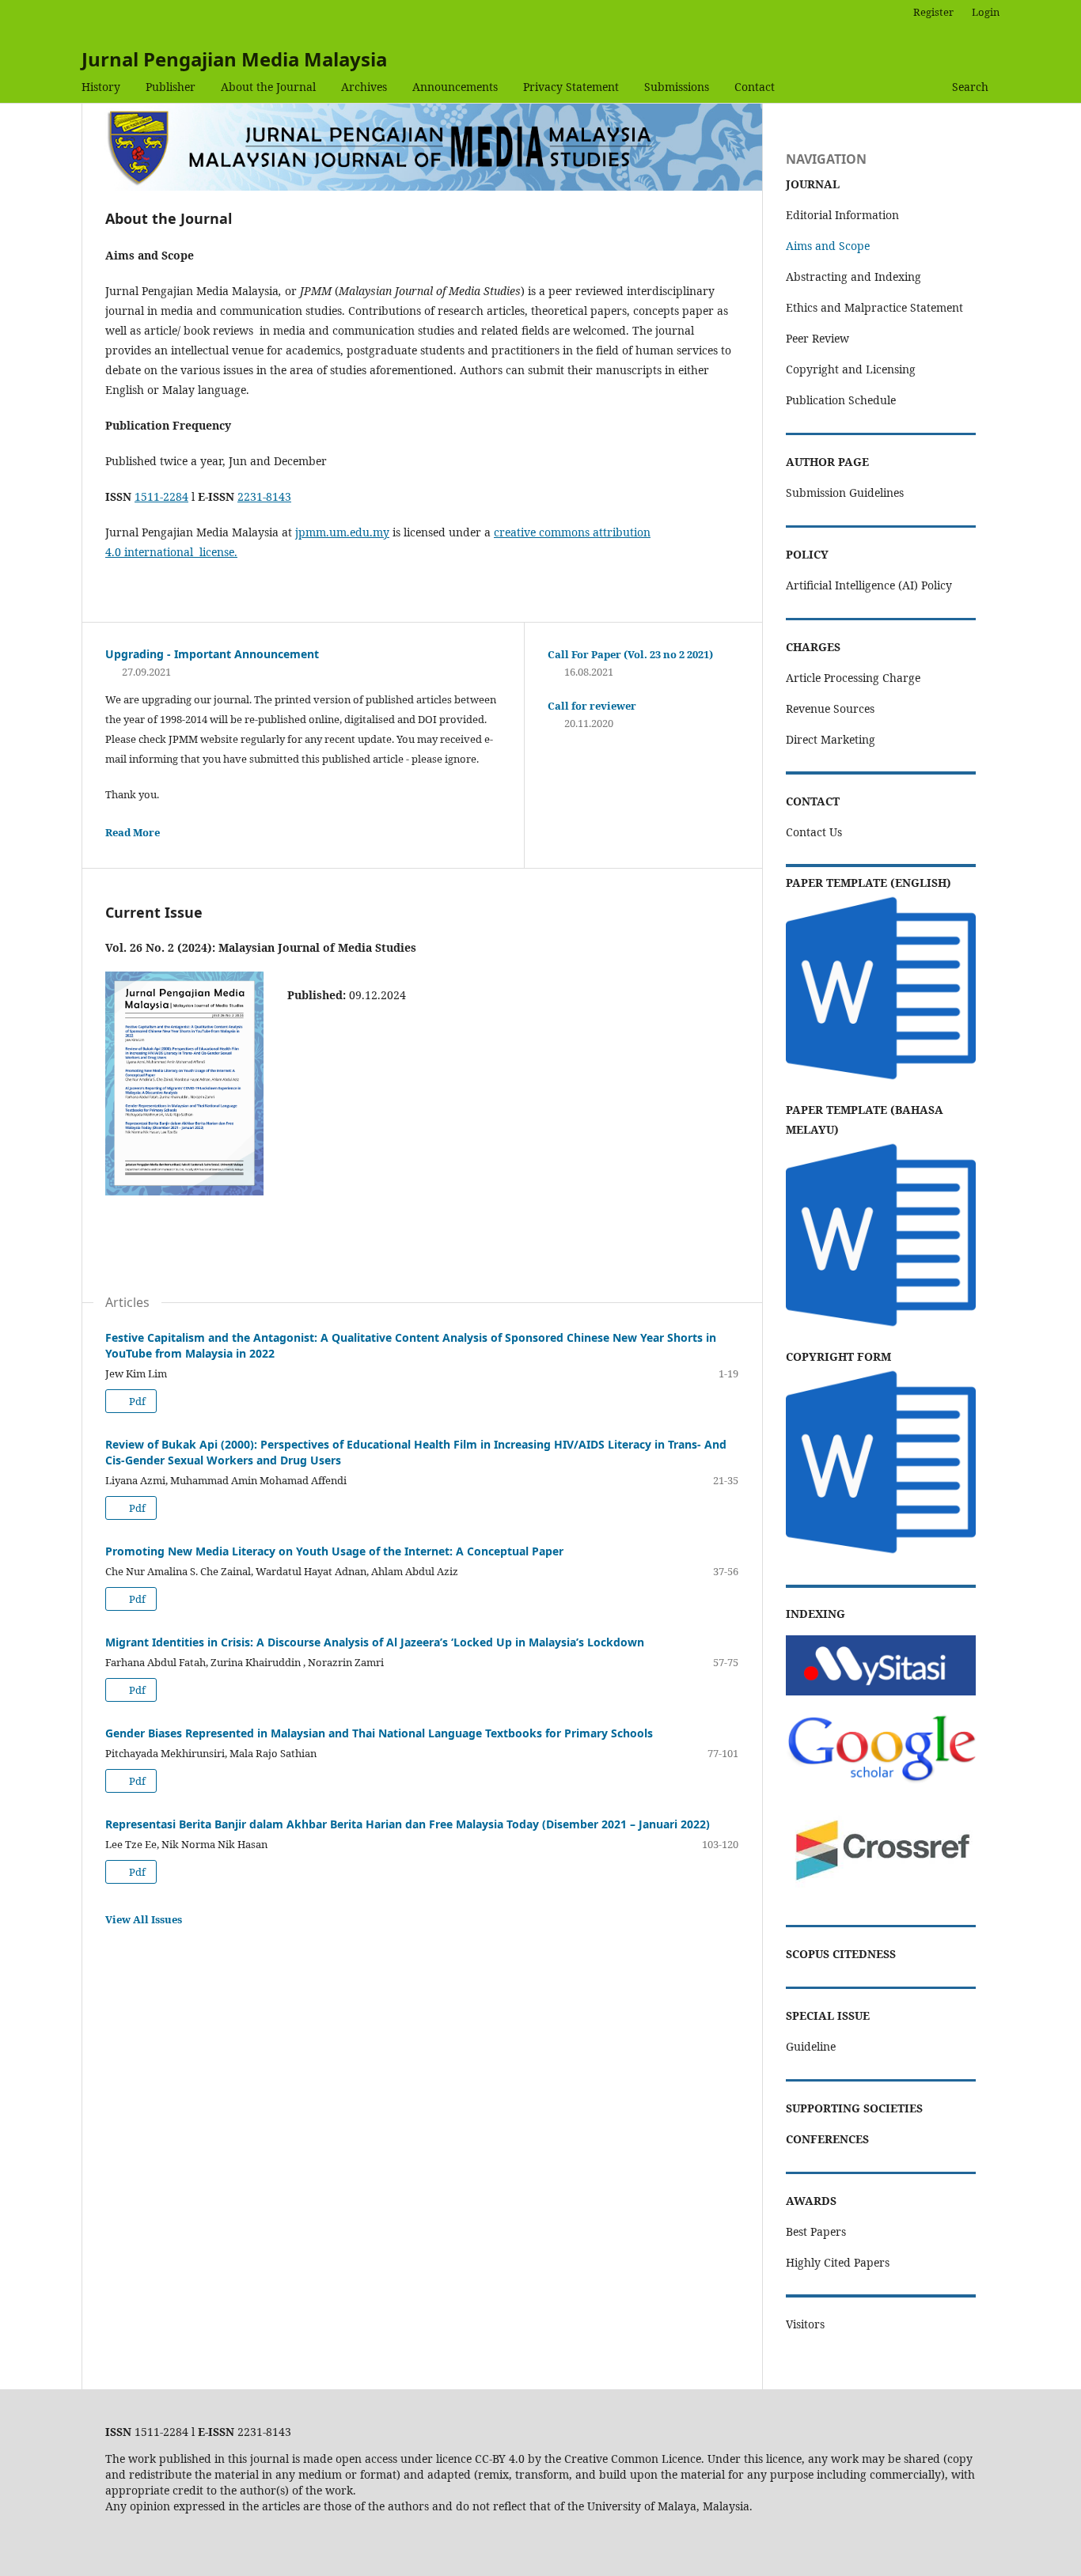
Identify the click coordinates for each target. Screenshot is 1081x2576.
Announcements (455, 87)
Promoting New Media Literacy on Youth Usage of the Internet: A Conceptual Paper (334, 1551)
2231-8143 (264, 496)
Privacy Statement (571, 87)
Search (970, 87)
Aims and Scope (828, 246)
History (101, 87)
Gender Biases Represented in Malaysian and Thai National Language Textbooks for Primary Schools (379, 1733)
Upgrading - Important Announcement (212, 654)
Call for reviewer (592, 706)
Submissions (677, 87)
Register (933, 12)
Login (986, 12)
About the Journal (268, 87)
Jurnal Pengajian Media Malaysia (234, 59)
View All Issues (144, 1919)
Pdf (136, 1401)
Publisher (171, 87)
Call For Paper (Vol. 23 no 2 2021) (630, 654)
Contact (755, 87)
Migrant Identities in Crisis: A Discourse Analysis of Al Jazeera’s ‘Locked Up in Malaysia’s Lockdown (375, 1642)
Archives (364, 87)
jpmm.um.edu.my (342, 532)
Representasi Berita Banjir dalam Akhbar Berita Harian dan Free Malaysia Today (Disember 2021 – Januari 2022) (408, 1824)
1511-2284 (161, 496)
